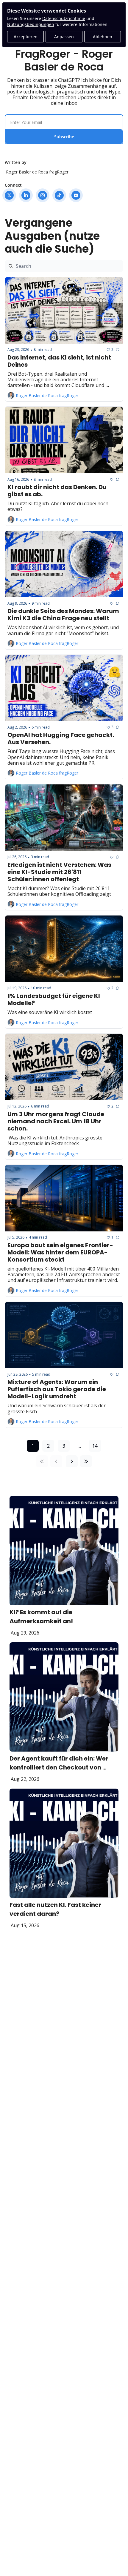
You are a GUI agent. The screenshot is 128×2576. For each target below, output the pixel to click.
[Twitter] (9, 195)
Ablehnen (103, 37)
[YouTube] (76, 195)
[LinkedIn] (26, 195)
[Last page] (86, 1461)
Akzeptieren (26, 37)
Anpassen (64, 37)
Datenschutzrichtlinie (64, 18)
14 (95, 1446)
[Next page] (72, 1461)
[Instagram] (43, 195)
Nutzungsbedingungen (31, 24)
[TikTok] (59, 195)
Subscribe (64, 137)
